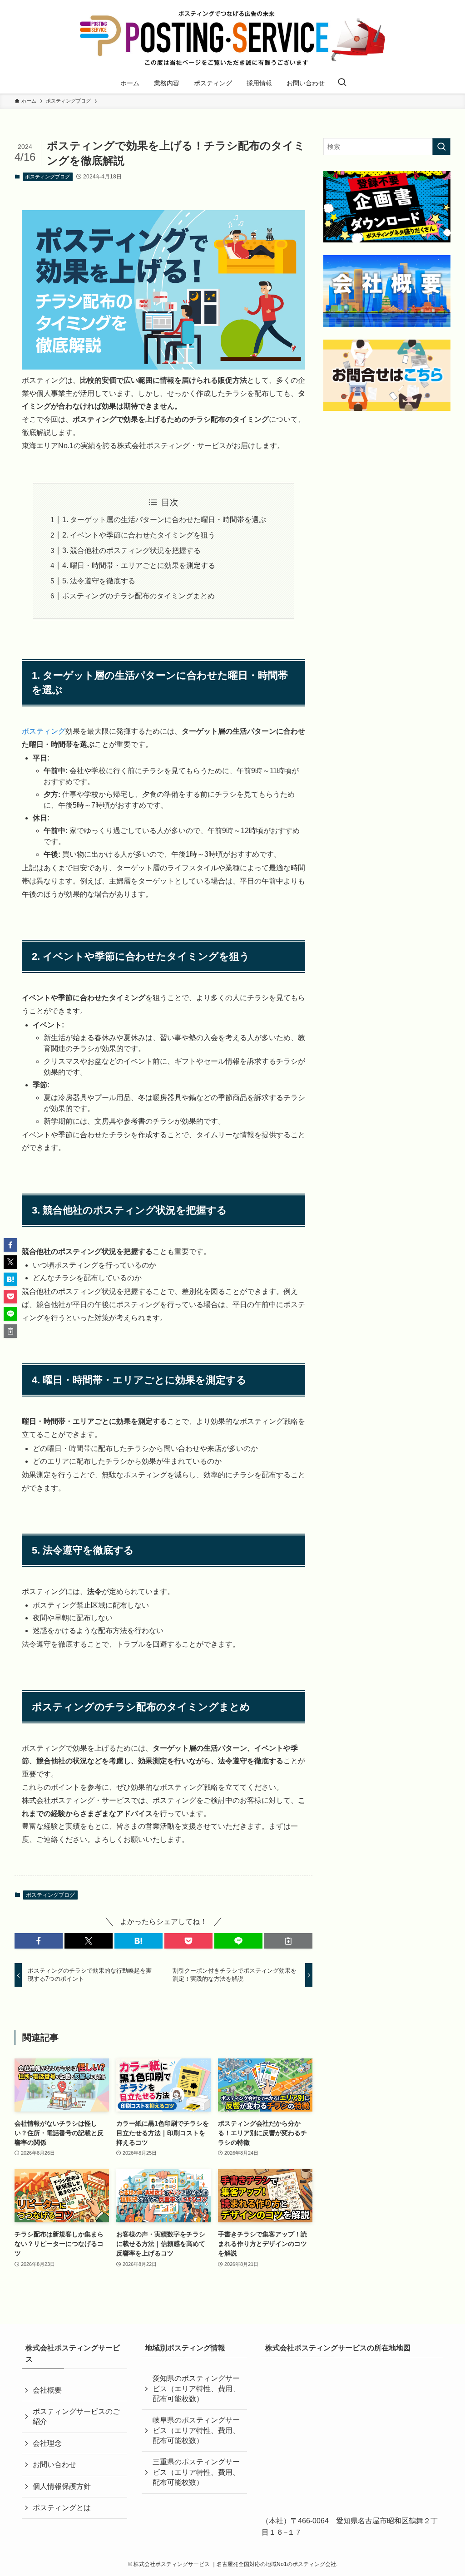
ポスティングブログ (47, 177)
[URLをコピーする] (288, 1941)
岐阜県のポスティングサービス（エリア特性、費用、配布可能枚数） (196, 2430)
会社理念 (47, 2443)
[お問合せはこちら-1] (387, 375)
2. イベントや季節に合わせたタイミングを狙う (139, 535)
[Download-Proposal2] (387, 207)
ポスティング (44, 731)
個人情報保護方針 (62, 2486)
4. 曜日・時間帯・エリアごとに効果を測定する (139, 565)
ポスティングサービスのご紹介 (76, 2416)
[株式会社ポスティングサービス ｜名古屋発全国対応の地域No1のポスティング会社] (232, 38)
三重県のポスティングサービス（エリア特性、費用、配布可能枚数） (196, 2472)
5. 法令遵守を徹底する (99, 581)
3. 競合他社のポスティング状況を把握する (131, 550)
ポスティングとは (62, 2508)
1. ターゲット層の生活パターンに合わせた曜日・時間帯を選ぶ (164, 520)
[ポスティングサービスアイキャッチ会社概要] (387, 291)
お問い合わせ (54, 2465)
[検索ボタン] (342, 83)
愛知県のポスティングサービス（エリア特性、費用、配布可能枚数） (196, 2388)
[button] (39, 1941)
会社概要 (47, 2390)
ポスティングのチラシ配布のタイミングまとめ (139, 596)
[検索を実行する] (441, 147)
